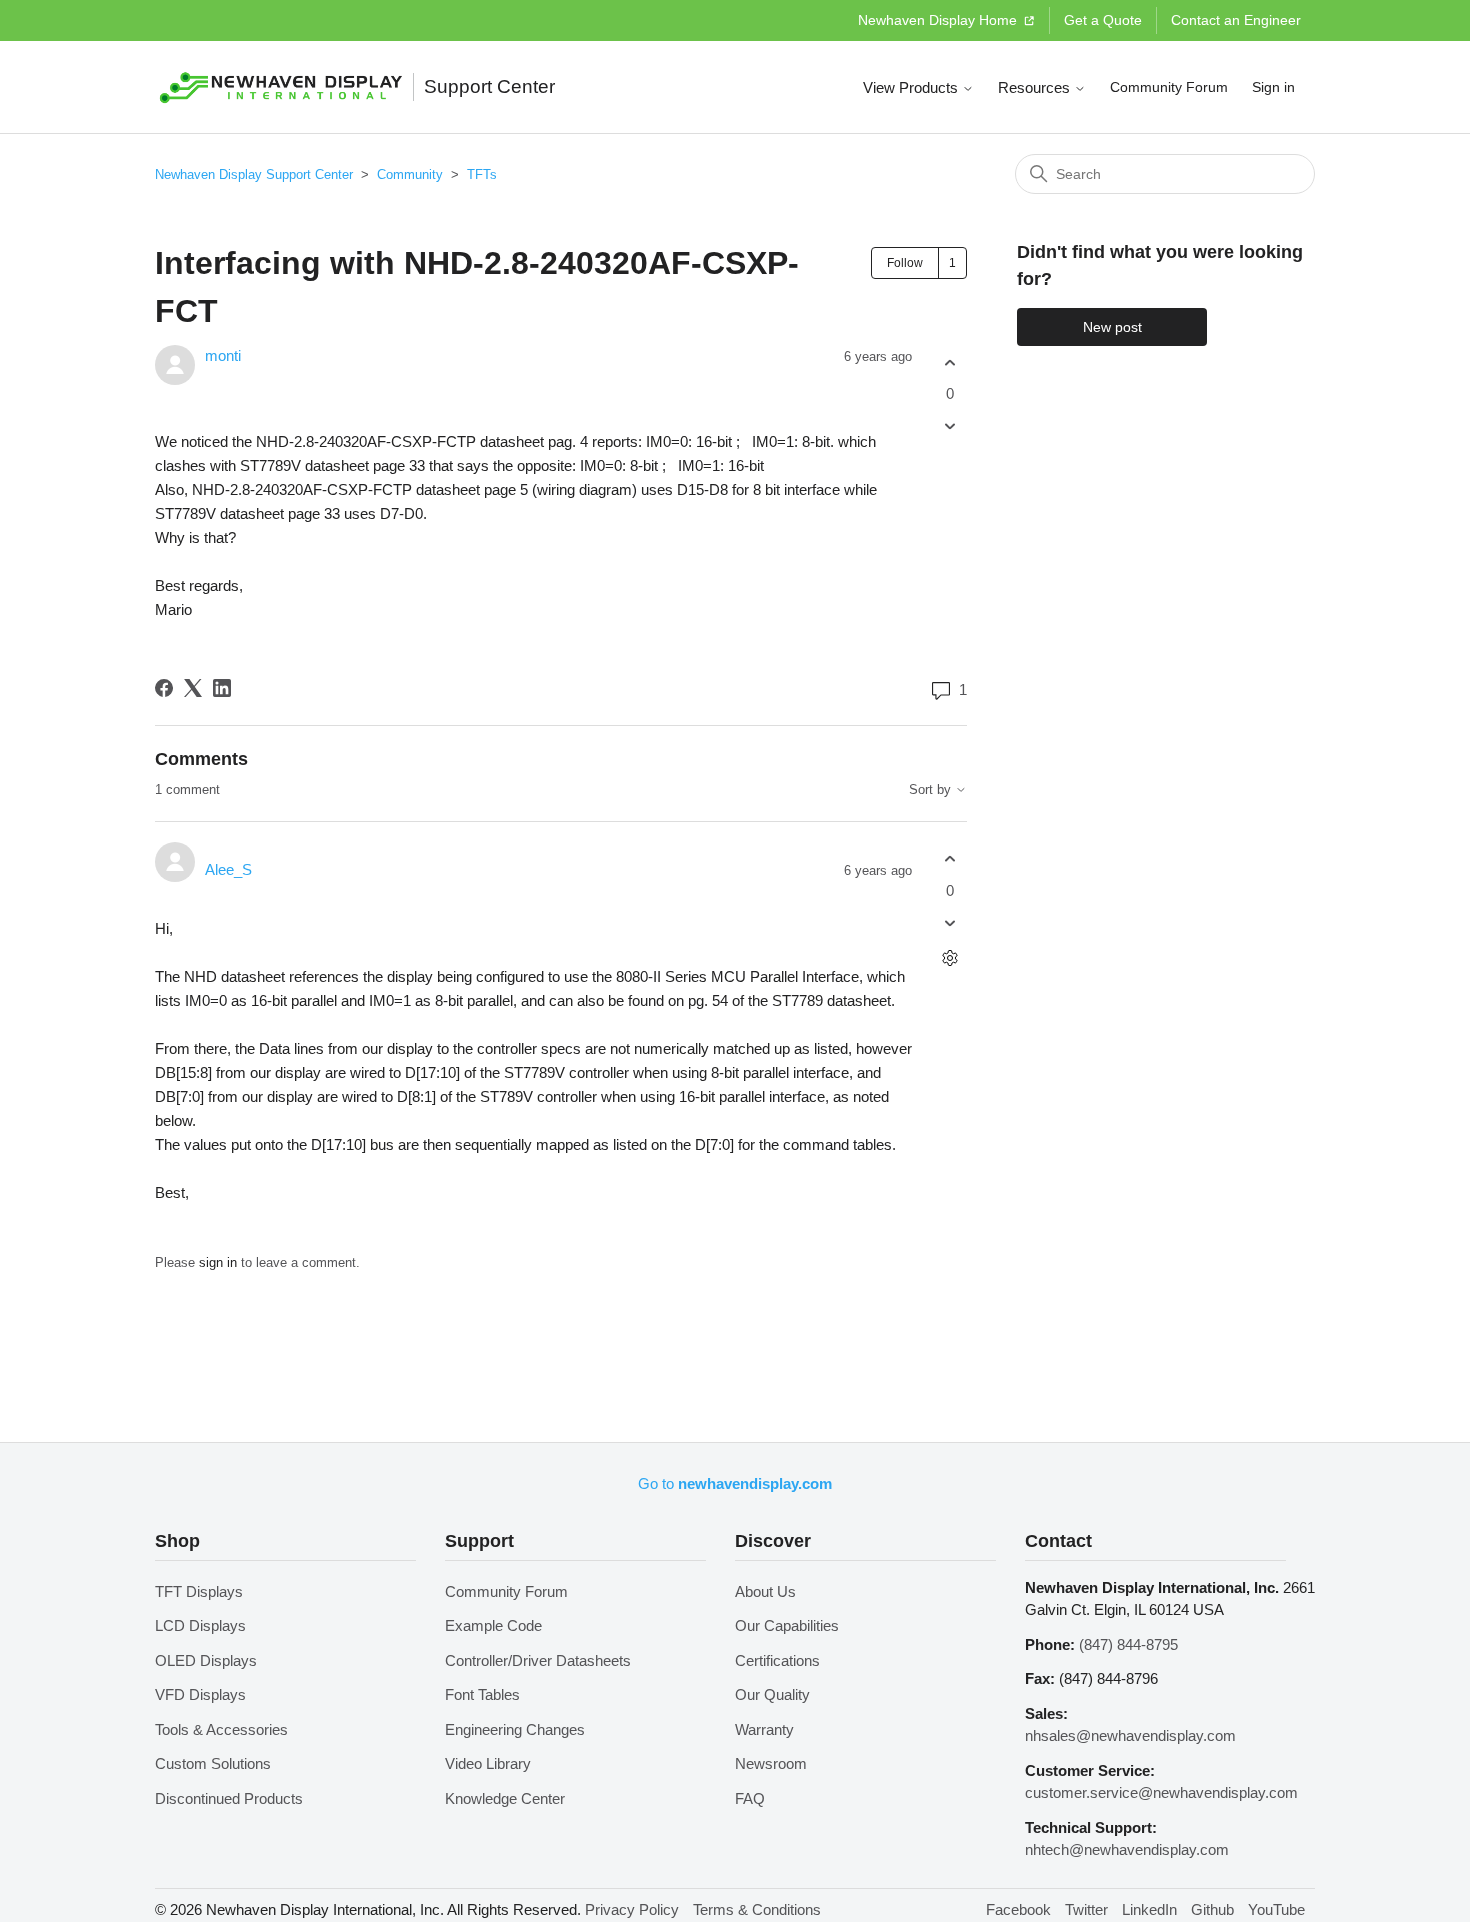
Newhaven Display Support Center (254, 174)
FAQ (750, 1798)
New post (1112, 327)
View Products (912, 87)
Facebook (1018, 1909)
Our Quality (772, 1694)
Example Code (493, 1625)
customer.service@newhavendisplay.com (1161, 1792)
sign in (218, 1262)
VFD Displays (200, 1694)
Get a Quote (1103, 20)
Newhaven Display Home (939, 20)
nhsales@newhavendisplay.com (1130, 1735)
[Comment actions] (949, 957)
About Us (765, 1591)
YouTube (1276, 1909)
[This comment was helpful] (949, 859)
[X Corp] (193, 688)
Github (1212, 1909)
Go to (735, 1483)
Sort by (932, 790)
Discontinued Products (229, 1798)
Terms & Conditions (757, 1909)
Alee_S (228, 869)
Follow (905, 263)
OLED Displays (206, 1660)
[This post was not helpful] (949, 426)
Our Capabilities (787, 1625)
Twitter (1086, 1909)
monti (223, 355)
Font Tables (482, 1694)
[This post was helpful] (949, 362)
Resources (1036, 87)
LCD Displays (200, 1625)
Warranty (764, 1729)
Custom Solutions (213, 1763)
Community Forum (1169, 87)
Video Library (488, 1763)
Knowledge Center (505, 1798)
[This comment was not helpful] (949, 922)
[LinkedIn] (222, 688)
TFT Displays (199, 1591)
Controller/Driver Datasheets (538, 1660)
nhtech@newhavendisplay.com (1127, 1849)
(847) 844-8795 (1128, 1644)
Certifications (777, 1660)
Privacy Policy (632, 1909)
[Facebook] (164, 688)
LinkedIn (1149, 1909)
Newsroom (771, 1763)
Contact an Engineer (1236, 20)
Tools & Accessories (221, 1729)
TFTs (482, 174)
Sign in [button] (1273, 87)
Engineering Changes (515, 1729)
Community (410, 174)
